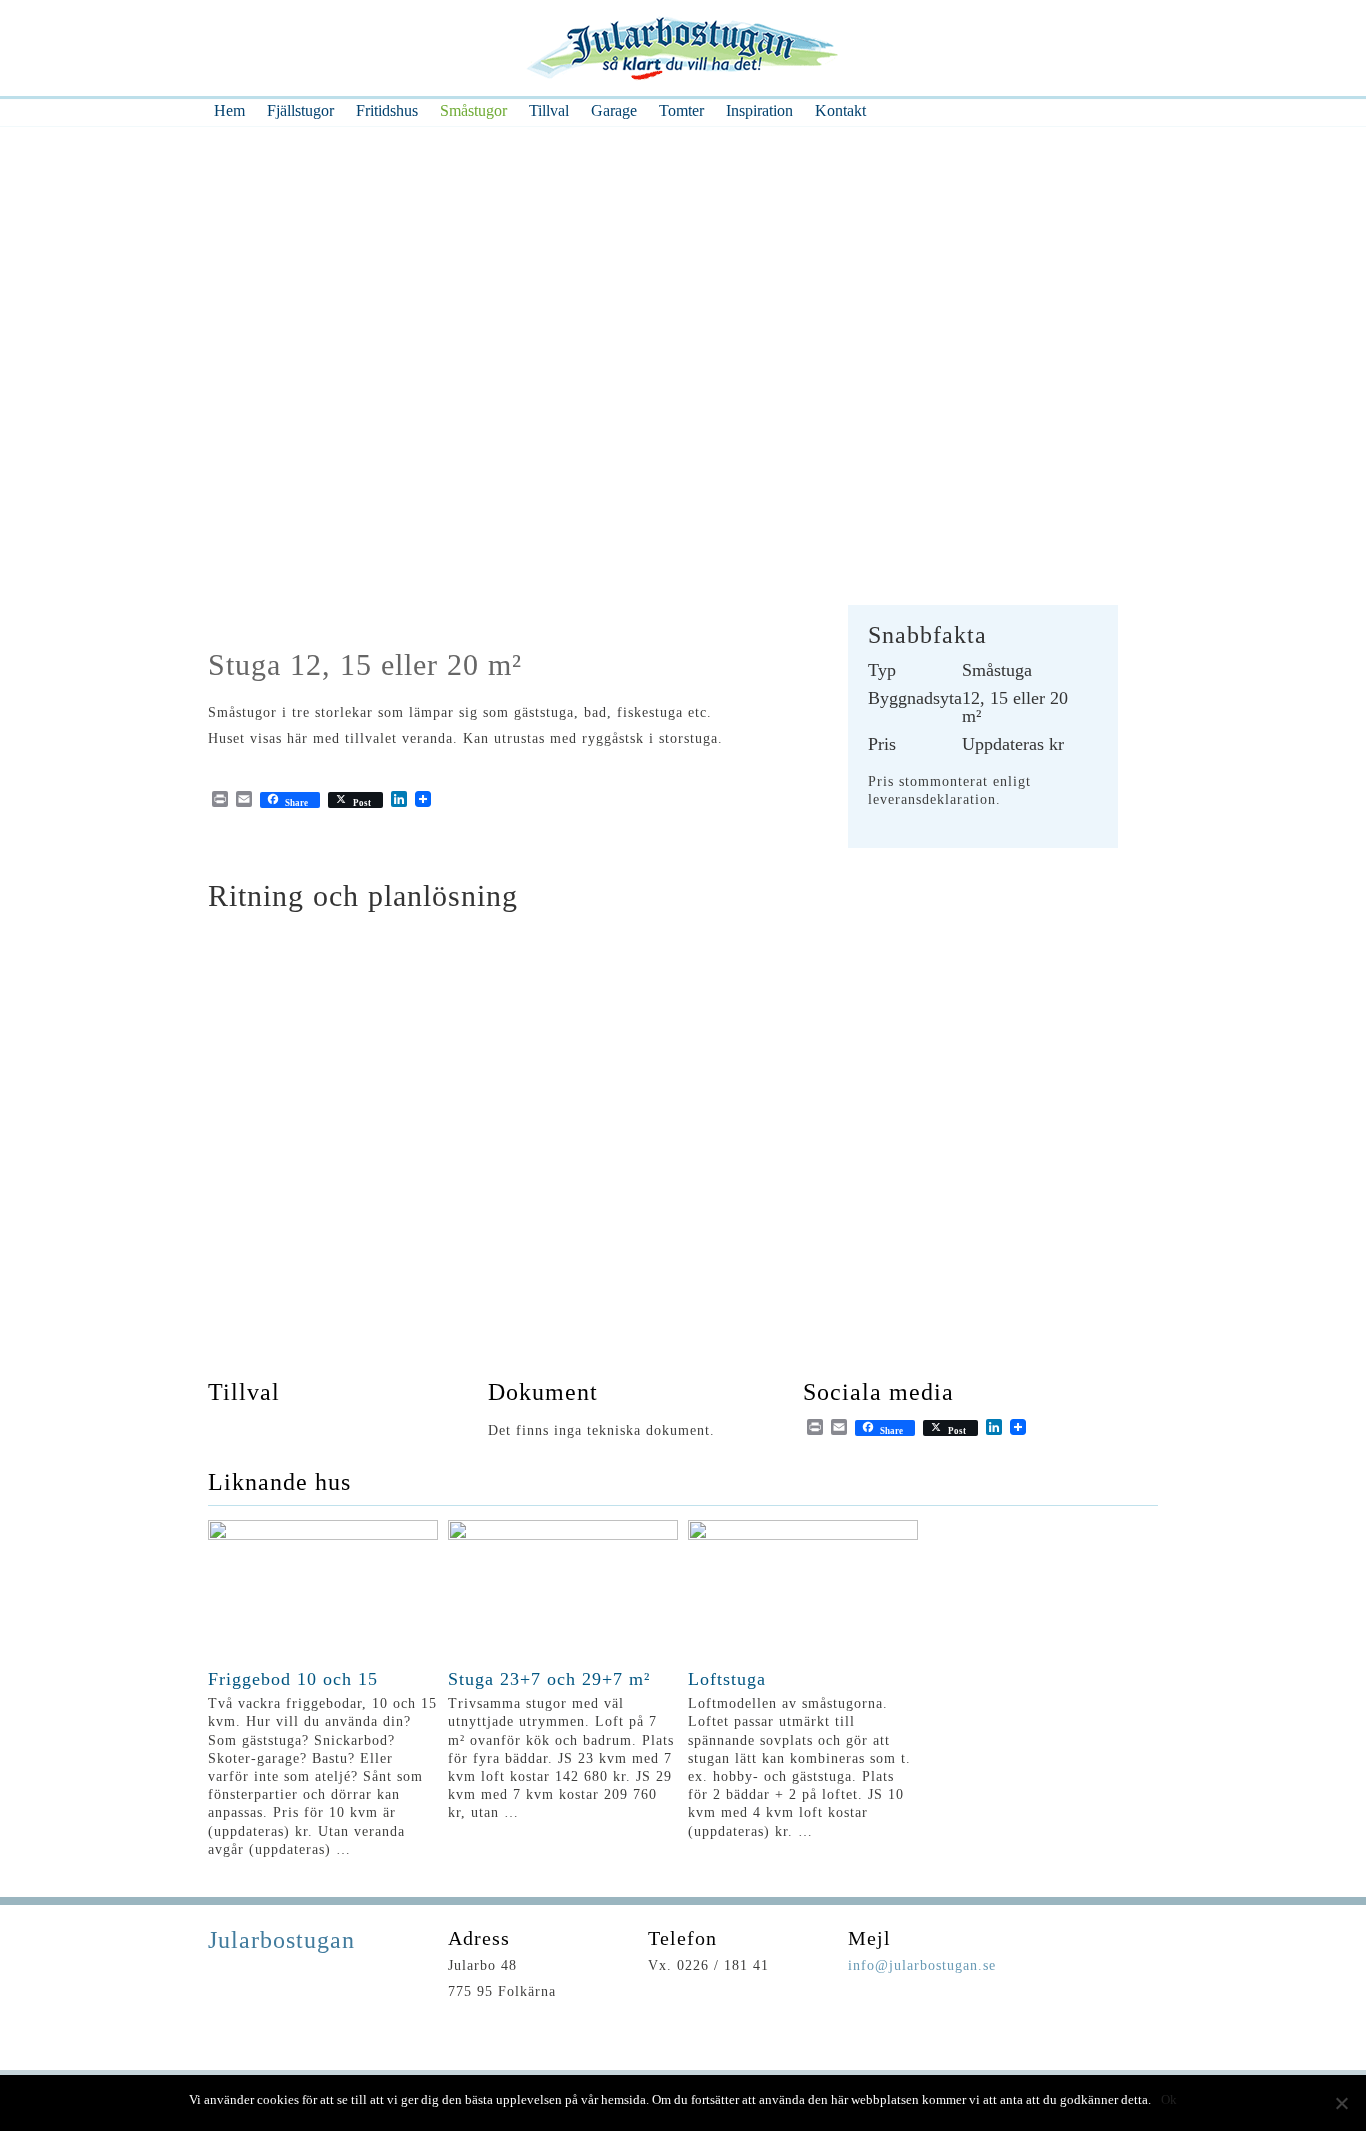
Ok (1169, 2099)
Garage (614, 110)
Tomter (681, 110)
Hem (229, 110)
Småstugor (473, 110)
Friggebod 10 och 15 (293, 1679)
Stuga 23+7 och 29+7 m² (549, 1679)
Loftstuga (727, 1679)
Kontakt (840, 110)
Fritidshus (387, 110)
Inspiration (759, 110)
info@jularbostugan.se (922, 1965)
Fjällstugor (300, 110)
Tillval (549, 110)
